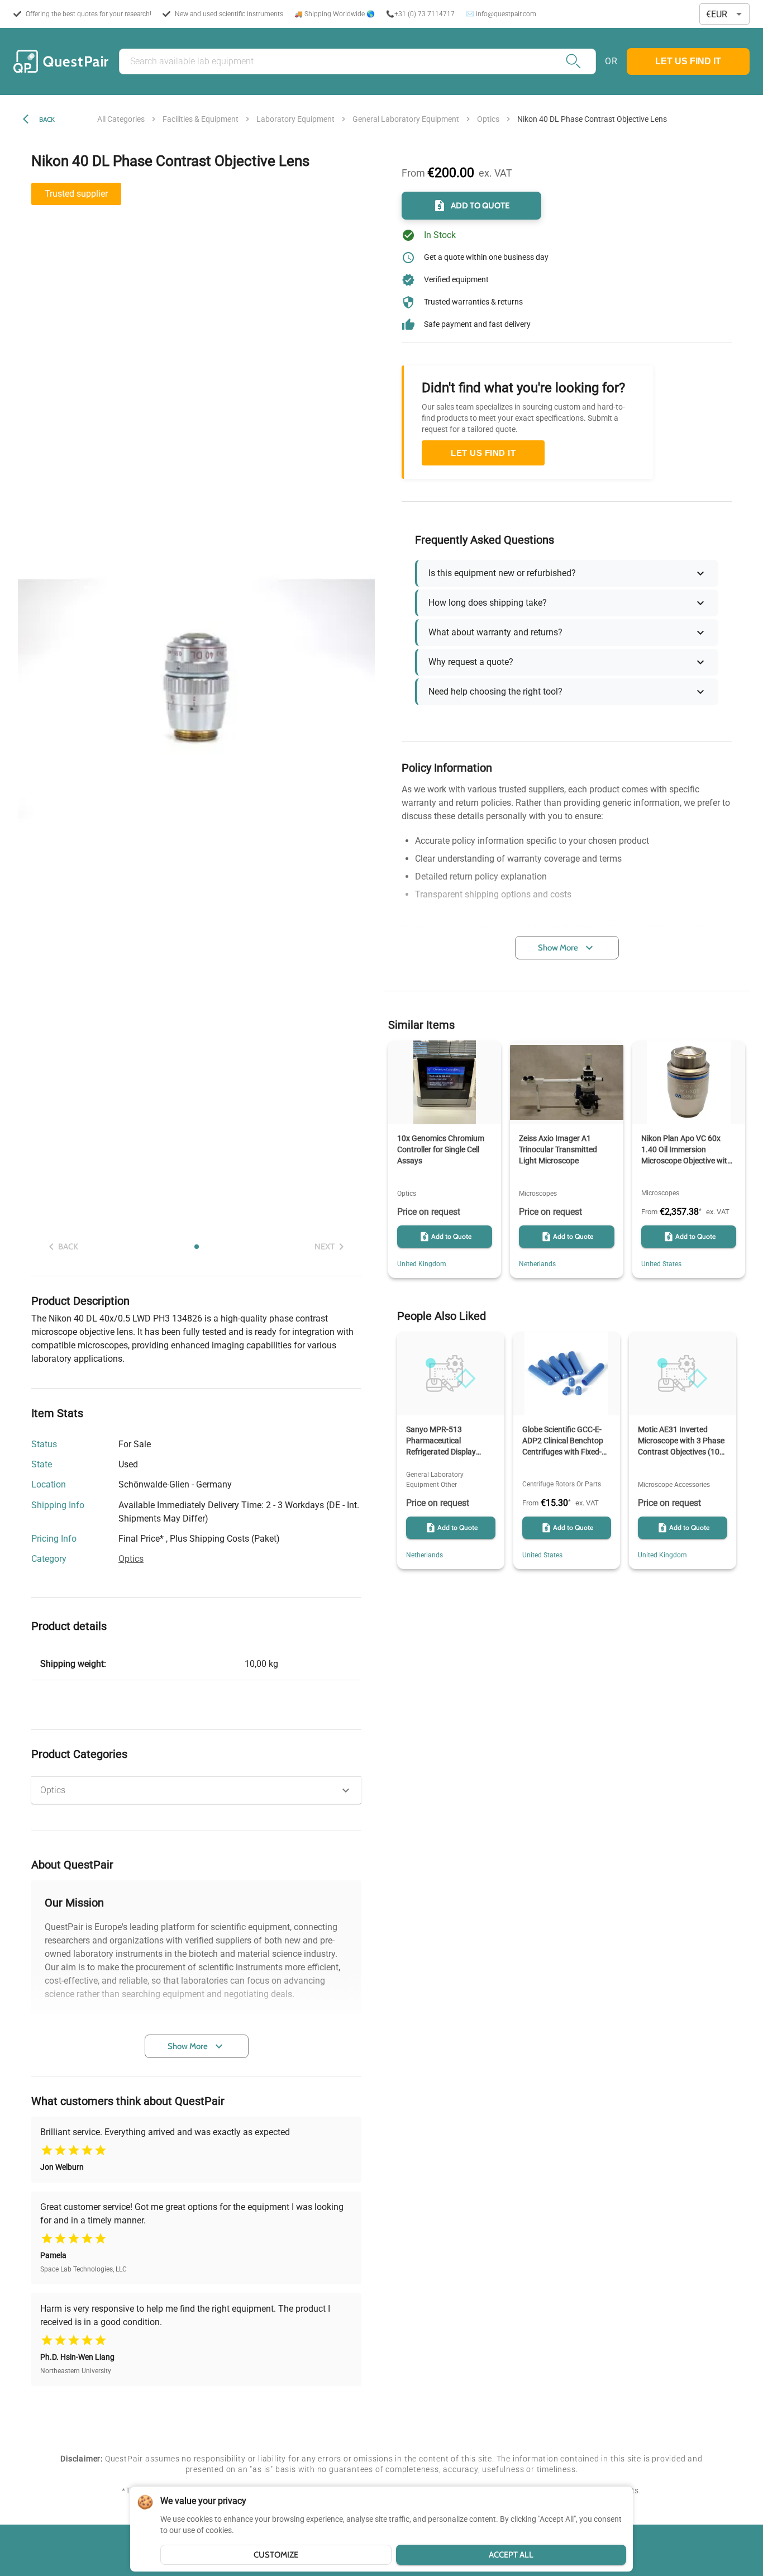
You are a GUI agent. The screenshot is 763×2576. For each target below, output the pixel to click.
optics (488, 119)
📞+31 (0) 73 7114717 (420, 14)
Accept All (511, 2555)
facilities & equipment (201, 119)
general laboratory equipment (406, 119)
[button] (196, 1790)
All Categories (121, 119)
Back (47, 119)
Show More (188, 2046)
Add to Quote (480, 206)
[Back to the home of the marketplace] (61, 61)
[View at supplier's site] (239, 1485)
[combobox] (724, 14)
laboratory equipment (295, 119)
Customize (276, 2555)
